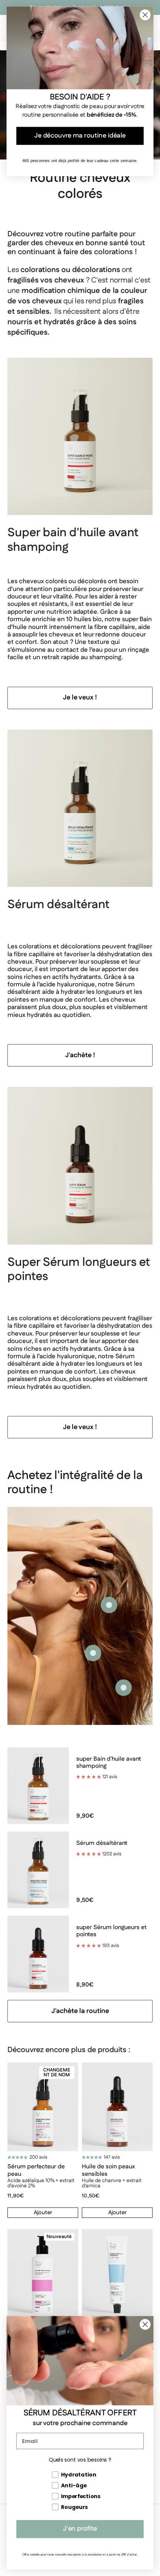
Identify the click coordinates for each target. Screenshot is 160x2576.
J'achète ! (80, 1055)
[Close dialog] (145, 2324)
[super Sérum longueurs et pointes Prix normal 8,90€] (124, 1688)
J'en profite (80, 2529)
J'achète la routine (80, 2011)
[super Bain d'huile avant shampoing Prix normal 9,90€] (93, 1653)
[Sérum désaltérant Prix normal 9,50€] (109, 1605)
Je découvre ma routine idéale (80, 136)
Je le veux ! (80, 698)
